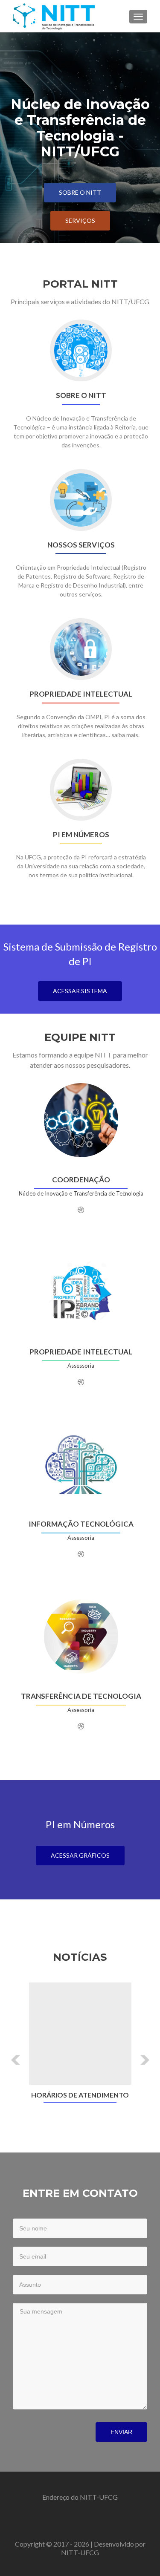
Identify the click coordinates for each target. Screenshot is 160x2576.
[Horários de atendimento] (80, 2034)
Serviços (80, 220)
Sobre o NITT (80, 192)
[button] (10, 2053)
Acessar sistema (80, 991)
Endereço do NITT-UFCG (80, 2497)
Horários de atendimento (80, 2095)
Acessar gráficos (80, 1855)
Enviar (121, 2432)
